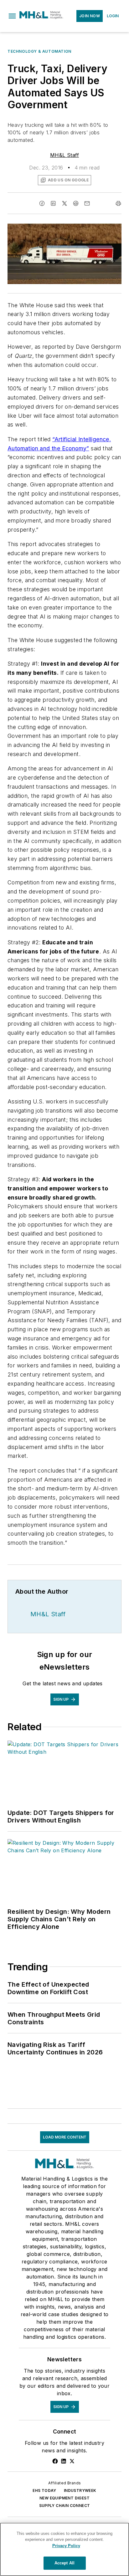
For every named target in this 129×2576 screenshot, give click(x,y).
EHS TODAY (44, 2490)
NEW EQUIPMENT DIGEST (64, 2498)
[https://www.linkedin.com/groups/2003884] (64, 2461)
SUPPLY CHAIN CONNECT (65, 2506)
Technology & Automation (39, 51)
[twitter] (64, 203)
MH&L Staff (64, 155)
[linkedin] (53, 203)
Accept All (64, 2563)
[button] (12, 16)
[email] (87, 203)
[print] (118, 203)
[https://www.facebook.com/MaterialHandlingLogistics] (55, 2461)
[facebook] (42, 203)
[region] (64, 2549)
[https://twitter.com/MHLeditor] (72, 2461)
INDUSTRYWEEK (80, 2490)
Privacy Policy (66, 2546)
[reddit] (76, 203)
